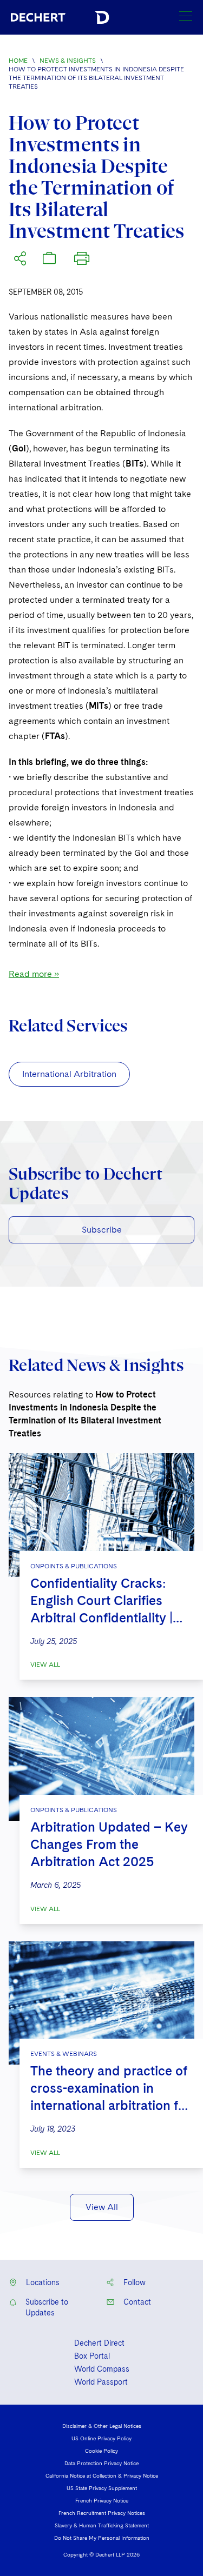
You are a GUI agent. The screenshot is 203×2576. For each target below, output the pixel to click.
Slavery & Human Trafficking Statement (102, 2525)
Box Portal (92, 2356)
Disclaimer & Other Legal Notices (102, 2426)
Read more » (34, 974)
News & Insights (68, 61)
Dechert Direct (99, 2343)
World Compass (102, 2369)
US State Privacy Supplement (102, 2488)
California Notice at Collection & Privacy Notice (102, 2475)
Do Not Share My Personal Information (102, 2538)
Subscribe (102, 1230)
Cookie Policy (101, 2451)
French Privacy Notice (102, 2500)
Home (18, 61)
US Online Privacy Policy (101, 2438)
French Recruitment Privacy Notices (102, 2513)
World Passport (101, 2382)
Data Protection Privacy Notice (101, 2463)
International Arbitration (69, 1074)
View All (45, 1665)
